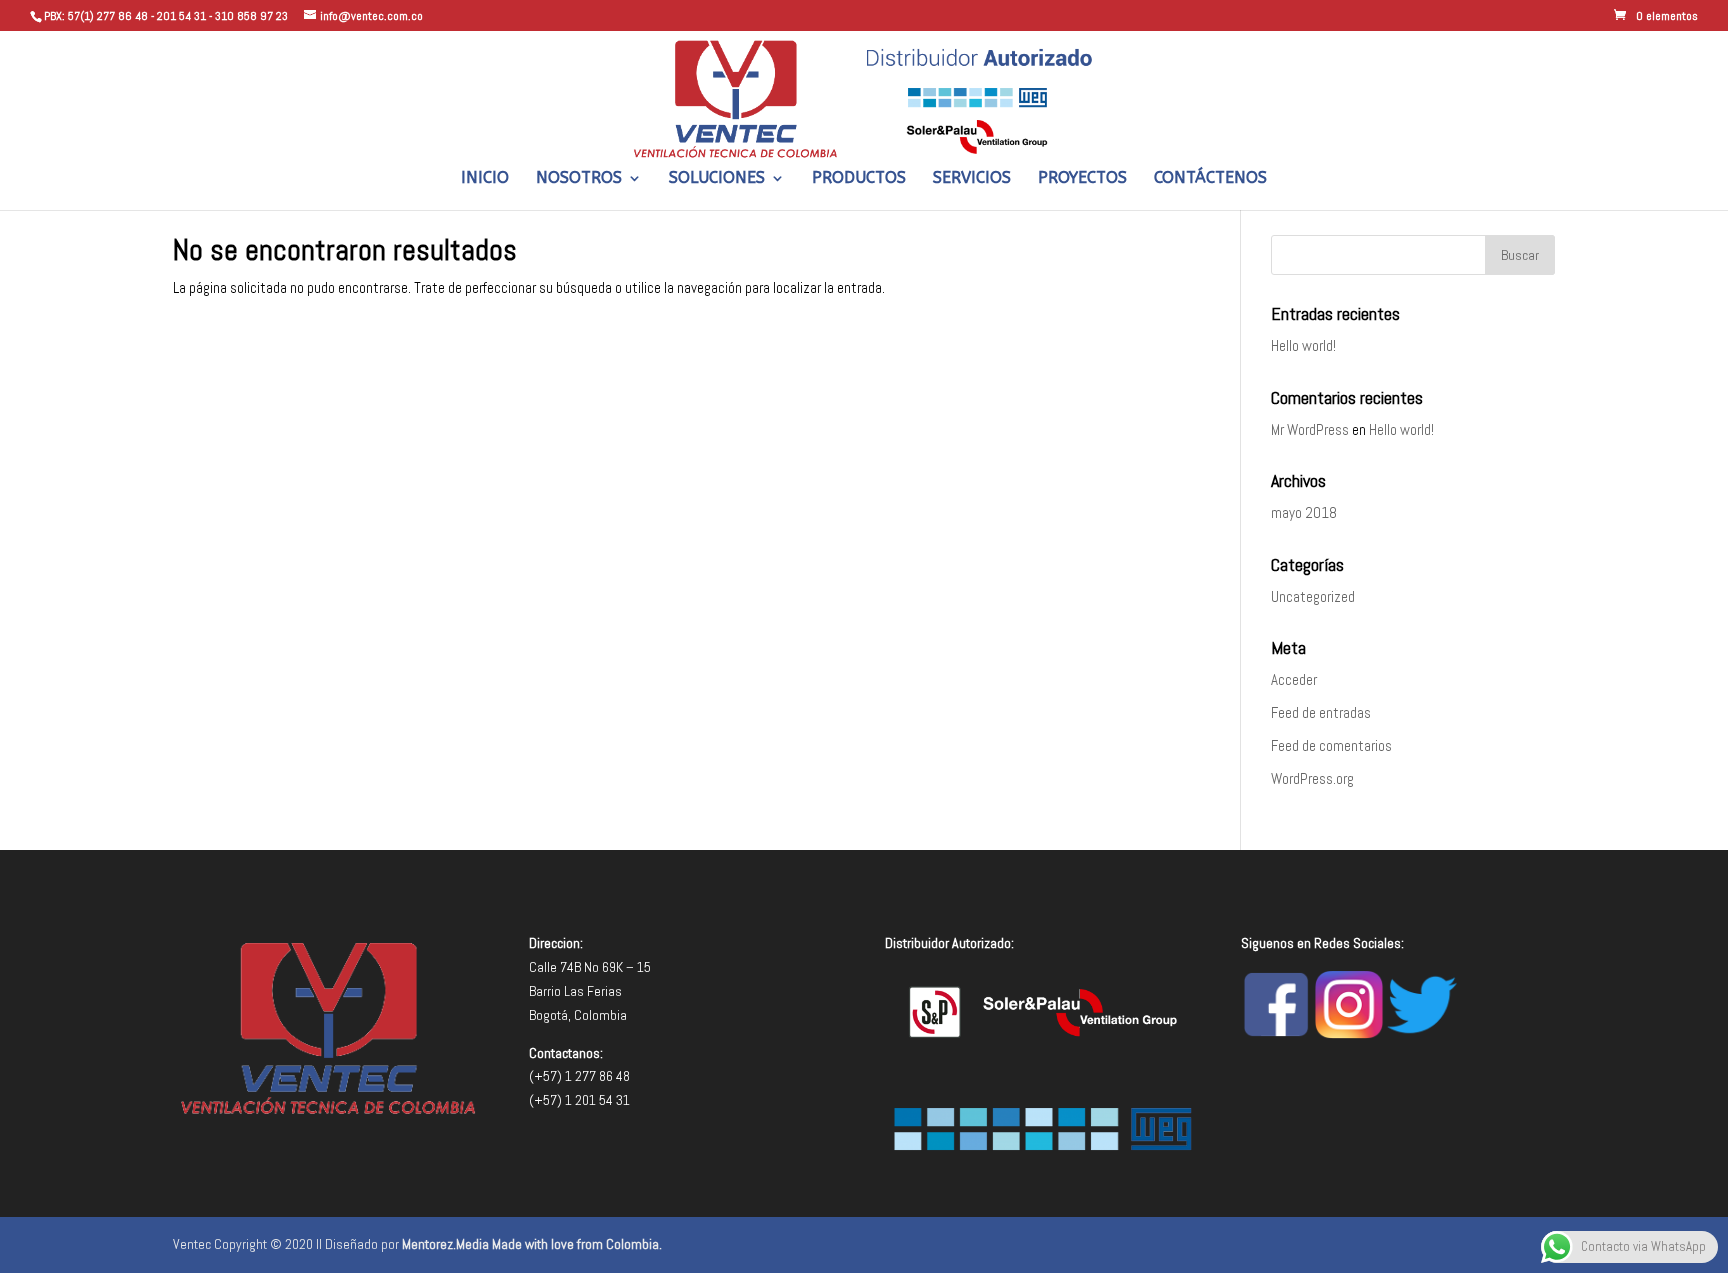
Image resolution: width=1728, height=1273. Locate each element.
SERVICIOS (972, 179)
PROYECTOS (1082, 179)
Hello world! (1303, 345)
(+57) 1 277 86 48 (579, 1076)
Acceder (1294, 679)
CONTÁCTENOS (1210, 179)
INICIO (485, 179)
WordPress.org (1312, 778)
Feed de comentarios (1331, 745)
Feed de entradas (1321, 712)
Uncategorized (1313, 596)
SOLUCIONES (717, 179)
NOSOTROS (579, 179)
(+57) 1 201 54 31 (579, 1100)
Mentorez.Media (445, 1244)
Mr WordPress (1310, 429)
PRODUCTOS (859, 179)
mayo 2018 (1304, 512)
